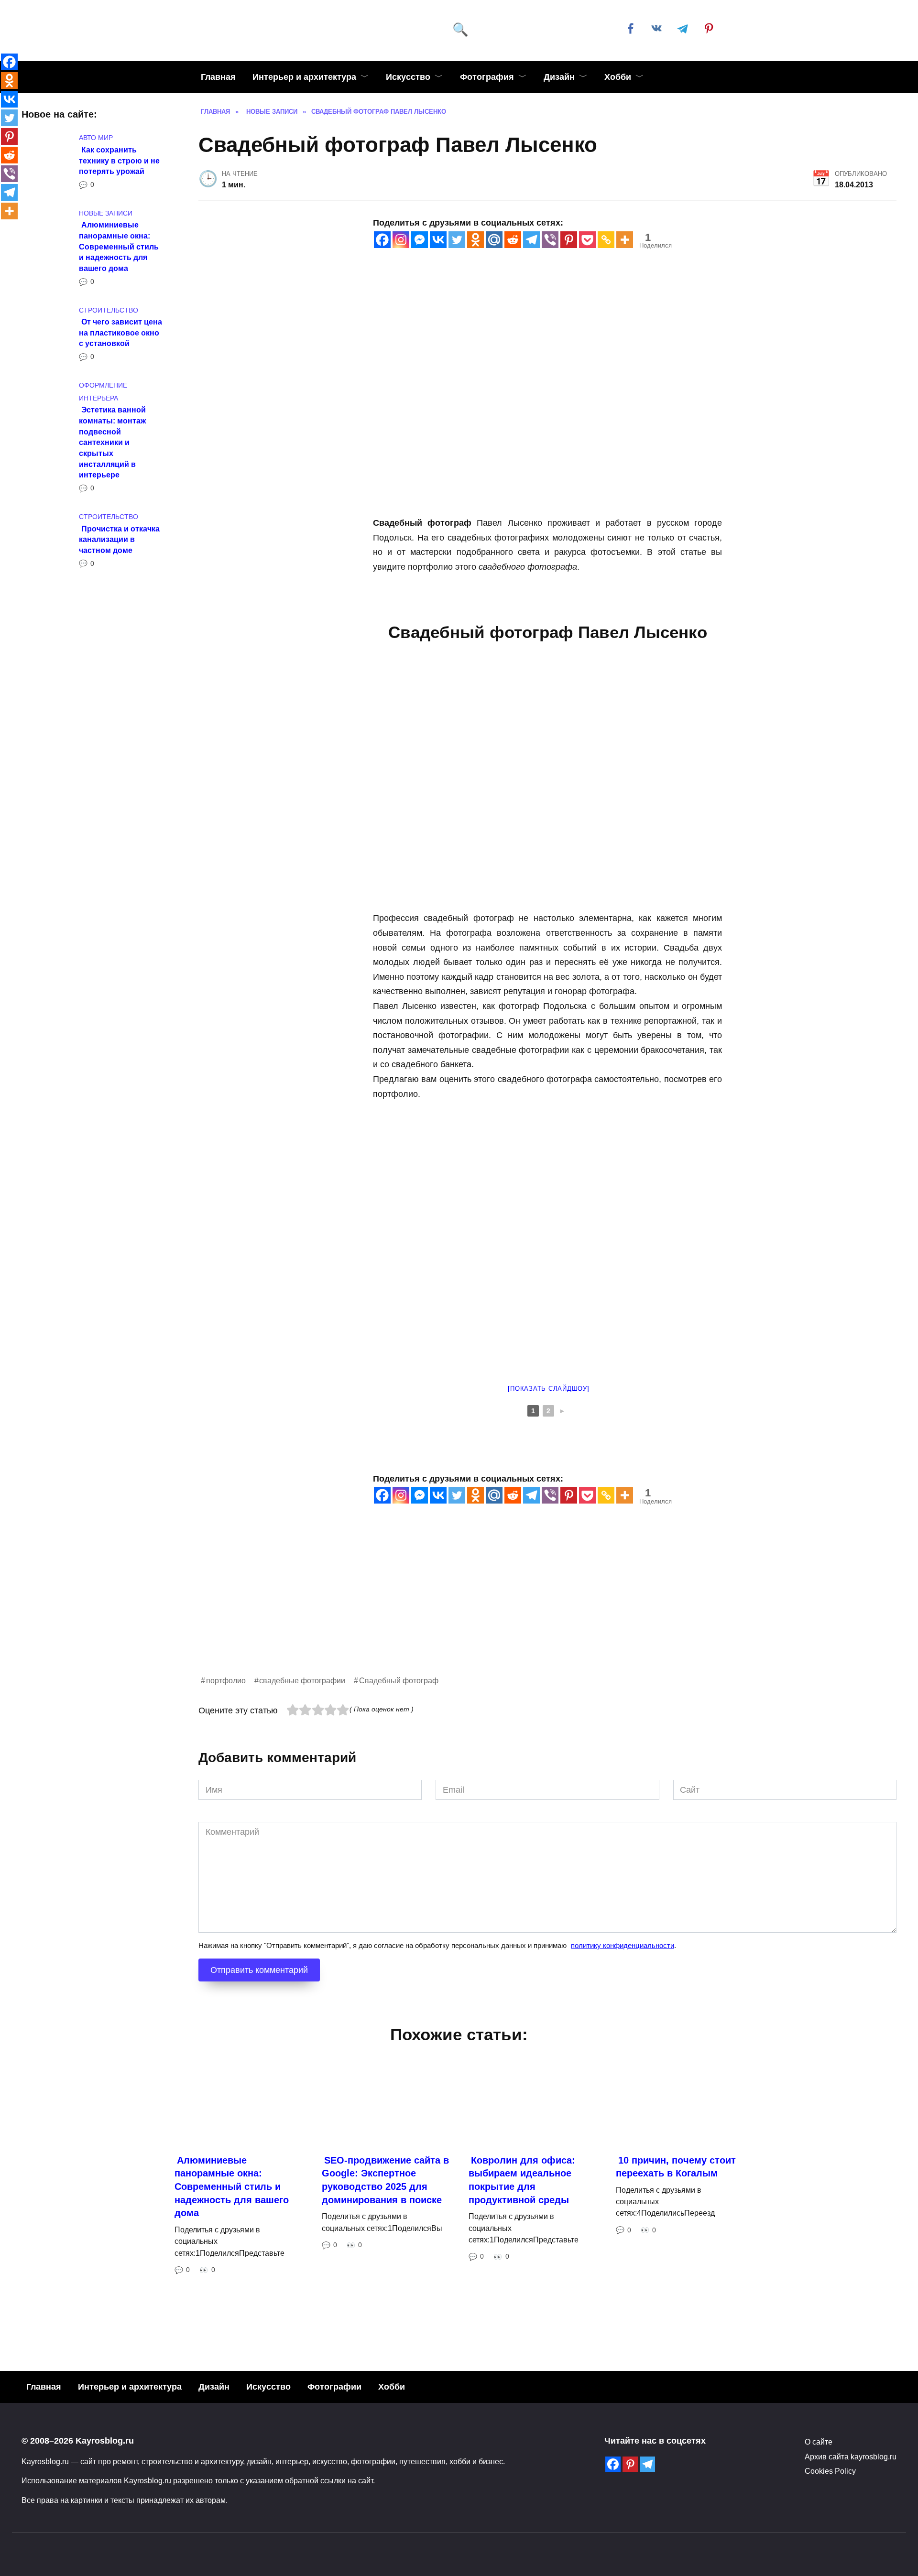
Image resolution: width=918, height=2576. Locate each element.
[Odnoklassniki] (475, 240)
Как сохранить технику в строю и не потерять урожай (119, 160)
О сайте (819, 2442)
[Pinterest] (569, 240)
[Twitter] (457, 240)
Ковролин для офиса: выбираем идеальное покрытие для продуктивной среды (522, 2180)
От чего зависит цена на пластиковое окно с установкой (120, 332)
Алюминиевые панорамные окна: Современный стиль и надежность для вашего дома (119, 246)
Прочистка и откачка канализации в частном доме (119, 539)
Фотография (487, 77)
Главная (218, 77)
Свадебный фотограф (399, 1680)
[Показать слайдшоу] (548, 1389)
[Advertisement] (485, 1607)
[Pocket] (587, 240)
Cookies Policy (830, 2471)
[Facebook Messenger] (420, 240)
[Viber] (550, 240)
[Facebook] (382, 240)
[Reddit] (513, 240)
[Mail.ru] (494, 240)
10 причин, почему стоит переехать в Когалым (676, 2166)
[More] (625, 240)
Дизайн (559, 77)
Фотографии (334, 2387)
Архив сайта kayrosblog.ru (851, 2457)
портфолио (226, 1680)
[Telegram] (531, 240)
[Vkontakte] (438, 240)
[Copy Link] (606, 240)
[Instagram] (401, 240)
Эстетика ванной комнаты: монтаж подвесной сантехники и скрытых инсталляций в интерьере (112, 442)
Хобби (618, 77)
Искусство (408, 77)
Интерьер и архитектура (304, 77)
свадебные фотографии (302, 1680)
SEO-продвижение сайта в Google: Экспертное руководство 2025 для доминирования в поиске (385, 2180)
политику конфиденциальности (623, 1945)
